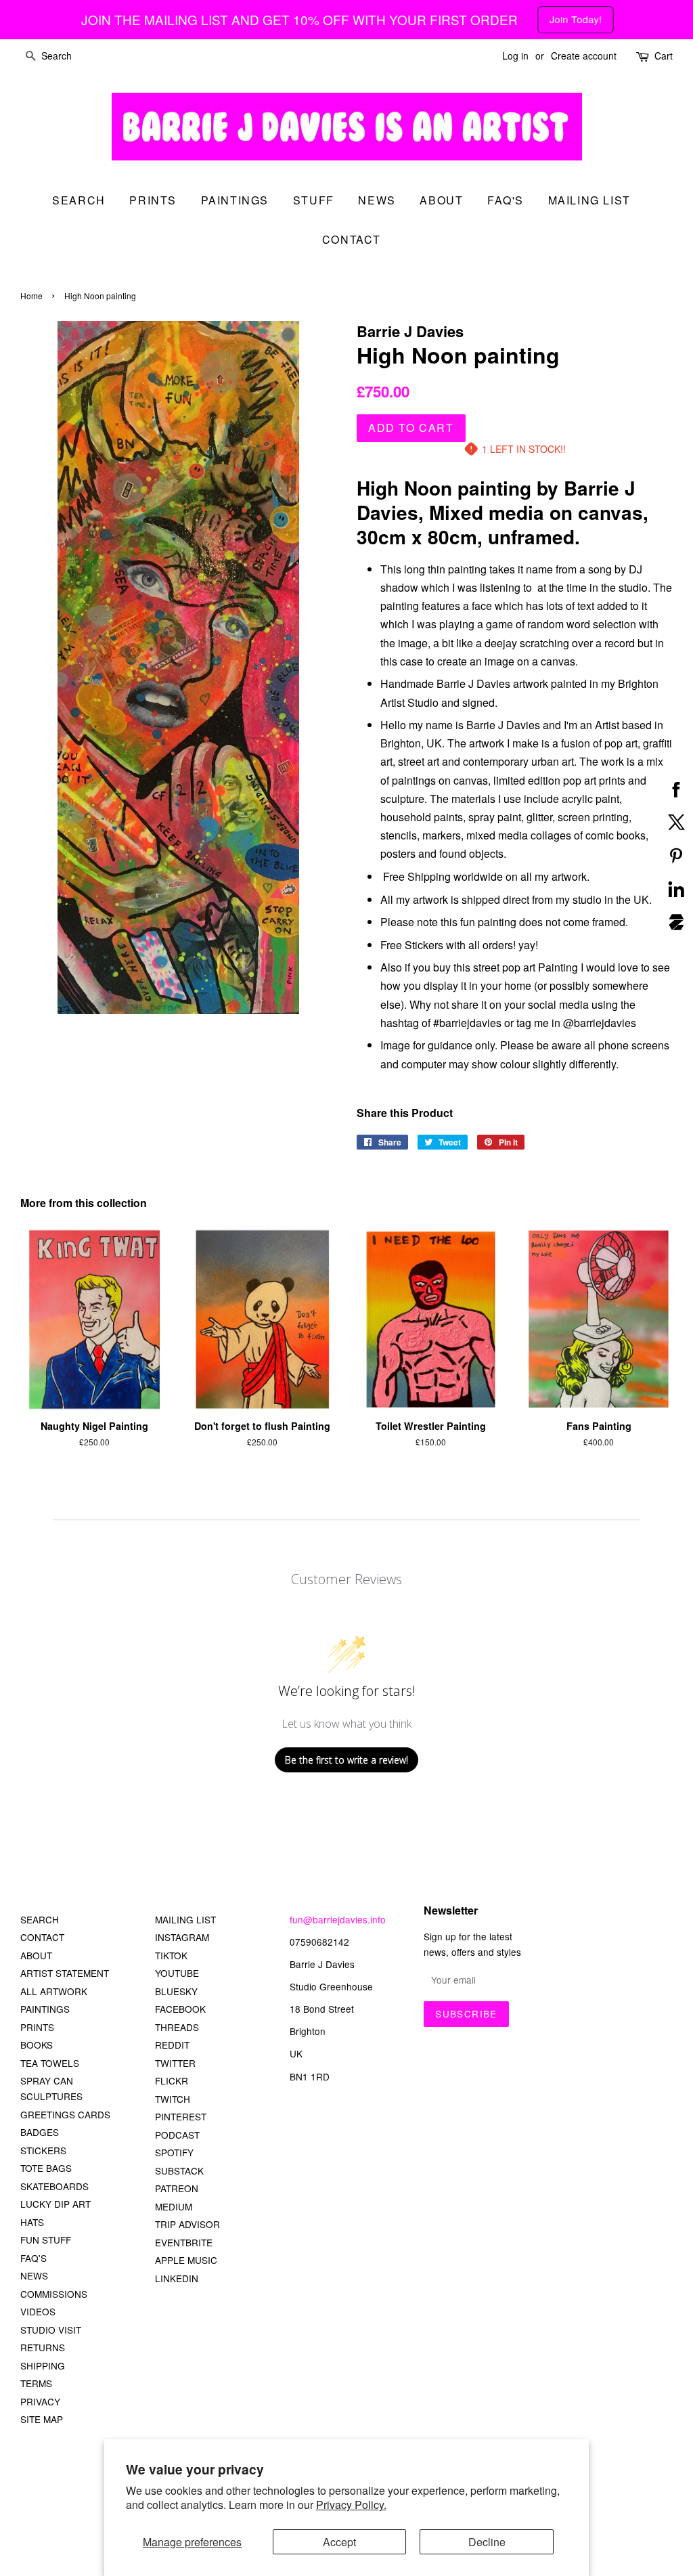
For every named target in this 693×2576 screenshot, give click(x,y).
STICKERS (43, 2150)
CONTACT (42, 1937)
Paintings (235, 200)
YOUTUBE (177, 1973)
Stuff (314, 200)
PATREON (177, 2188)
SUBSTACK (179, 2170)
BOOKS (37, 2045)
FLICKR (172, 2080)
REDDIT (172, 2045)
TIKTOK (171, 1955)
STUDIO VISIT (51, 2330)
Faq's (506, 200)
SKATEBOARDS (54, 2186)
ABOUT (36, 1955)
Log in (515, 56)
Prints (153, 200)
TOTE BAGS (46, 2168)
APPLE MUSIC (186, 2260)
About (441, 200)
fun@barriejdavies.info (338, 1919)
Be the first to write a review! (346, 1760)
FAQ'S (33, 2258)
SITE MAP (42, 2419)
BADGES (40, 2132)
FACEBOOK (180, 2009)
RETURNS (43, 2347)
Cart (664, 56)
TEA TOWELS (50, 2063)
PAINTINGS (45, 2009)
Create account (584, 56)
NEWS (34, 2275)
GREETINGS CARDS (65, 2114)
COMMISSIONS (54, 2294)
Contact (352, 239)
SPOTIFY (174, 2152)
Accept (339, 2542)
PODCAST (177, 2135)
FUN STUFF (46, 2240)
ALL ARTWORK (54, 1991)
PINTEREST (181, 2116)
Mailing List (589, 200)
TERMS (36, 2383)
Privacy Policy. (351, 2505)
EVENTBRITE (184, 2242)
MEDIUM (174, 2206)
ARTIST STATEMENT (65, 1973)
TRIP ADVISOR (187, 2224)
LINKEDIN (177, 2278)
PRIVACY (40, 2401)
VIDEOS (38, 2311)
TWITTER (175, 2063)
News (377, 200)
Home (31, 296)
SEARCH (79, 200)
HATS (32, 2222)
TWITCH (173, 2099)
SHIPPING (43, 2365)
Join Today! (576, 19)
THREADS (177, 2027)
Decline (487, 2542)
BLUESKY (176, 1991)
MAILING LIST (185, 1919)
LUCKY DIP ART (55, 2204)
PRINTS (37, 2027)
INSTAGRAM (182, 1937)
